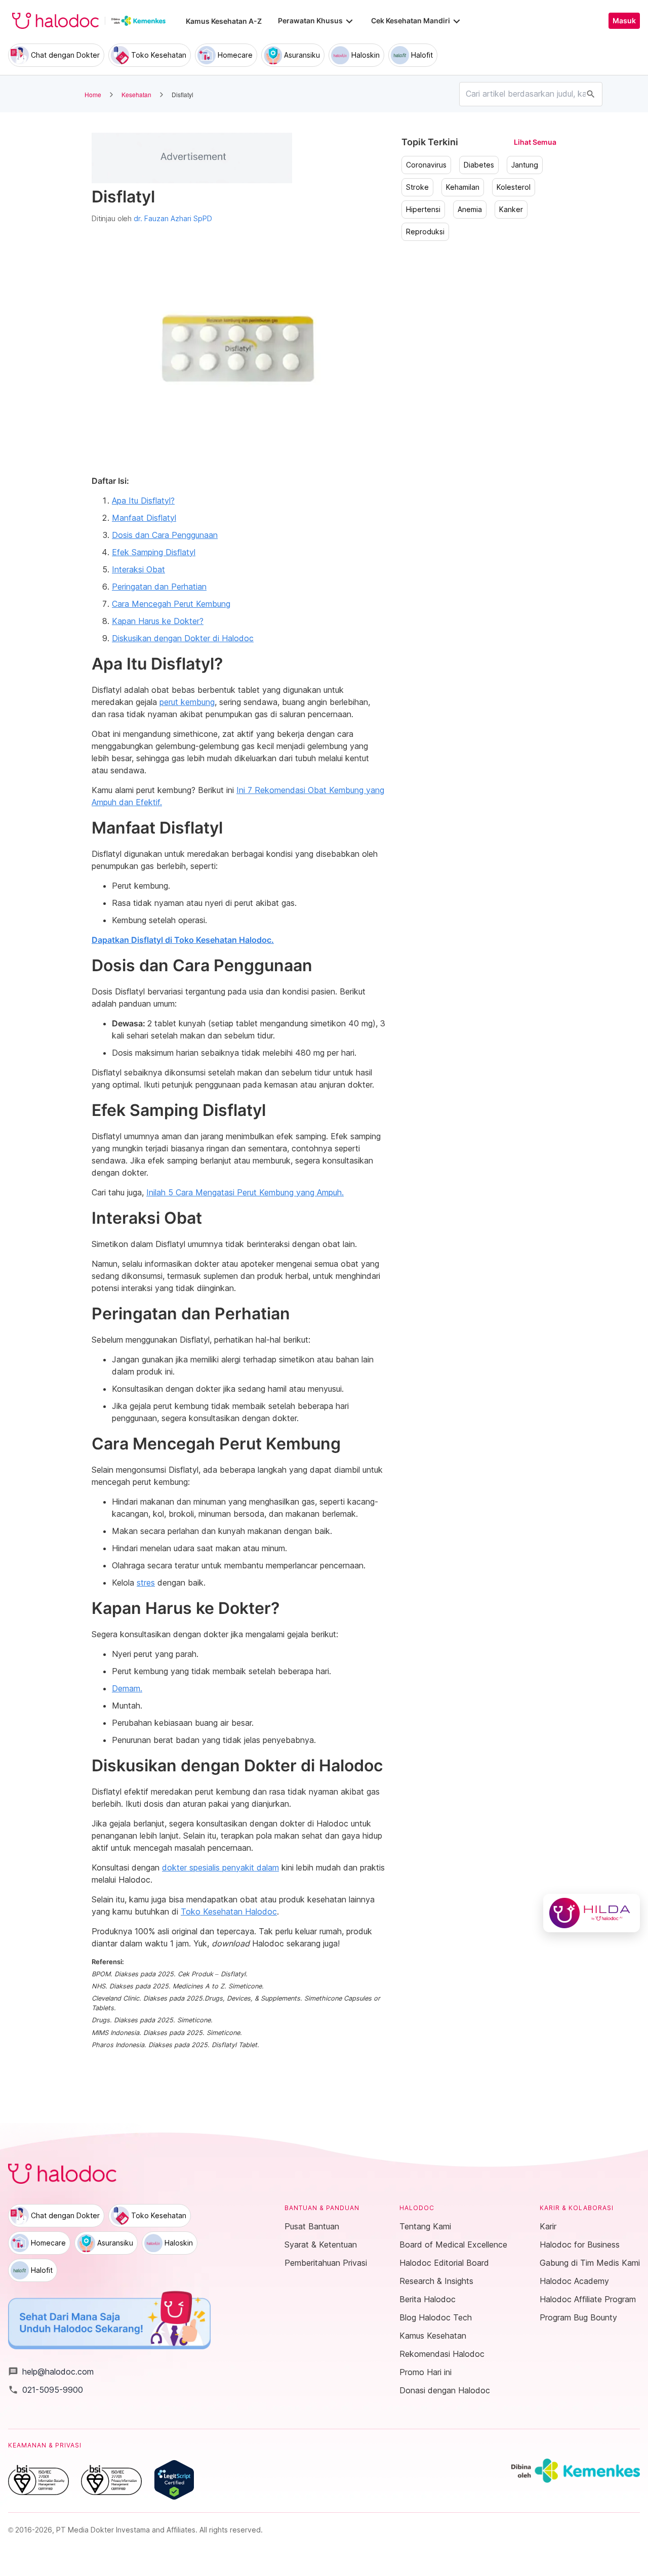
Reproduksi (425, 232)
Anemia (470, 210)
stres (146, 1583)
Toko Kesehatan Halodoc (229, 1912)
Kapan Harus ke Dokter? (158, 621)
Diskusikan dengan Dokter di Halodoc (183, 638)
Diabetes (479, 165)
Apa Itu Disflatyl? (143, 501)
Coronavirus (426, 165)
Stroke (417, 187)
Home (93, 94)
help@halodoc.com (51, 2372)
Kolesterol (514, 187)
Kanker (511, 210)
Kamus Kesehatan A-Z (224, 21)
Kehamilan (463, 187)
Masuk (624, 21)
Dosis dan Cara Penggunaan (165, 535)
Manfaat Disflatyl (144, 518)
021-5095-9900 (46, 2390)
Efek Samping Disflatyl (154, 552)
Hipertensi (423, 210)
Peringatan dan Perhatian (159, 587)
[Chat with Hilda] (592, 1913)
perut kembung (187, 702)
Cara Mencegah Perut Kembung (171, 604)
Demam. (127, 1688)
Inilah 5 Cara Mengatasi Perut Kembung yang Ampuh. (245, 1192)
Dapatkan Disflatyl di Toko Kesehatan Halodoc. (183, 940)
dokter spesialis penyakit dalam (220, 1867)
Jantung (525, 165)
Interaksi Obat (138, 569)
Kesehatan (136, 94)
